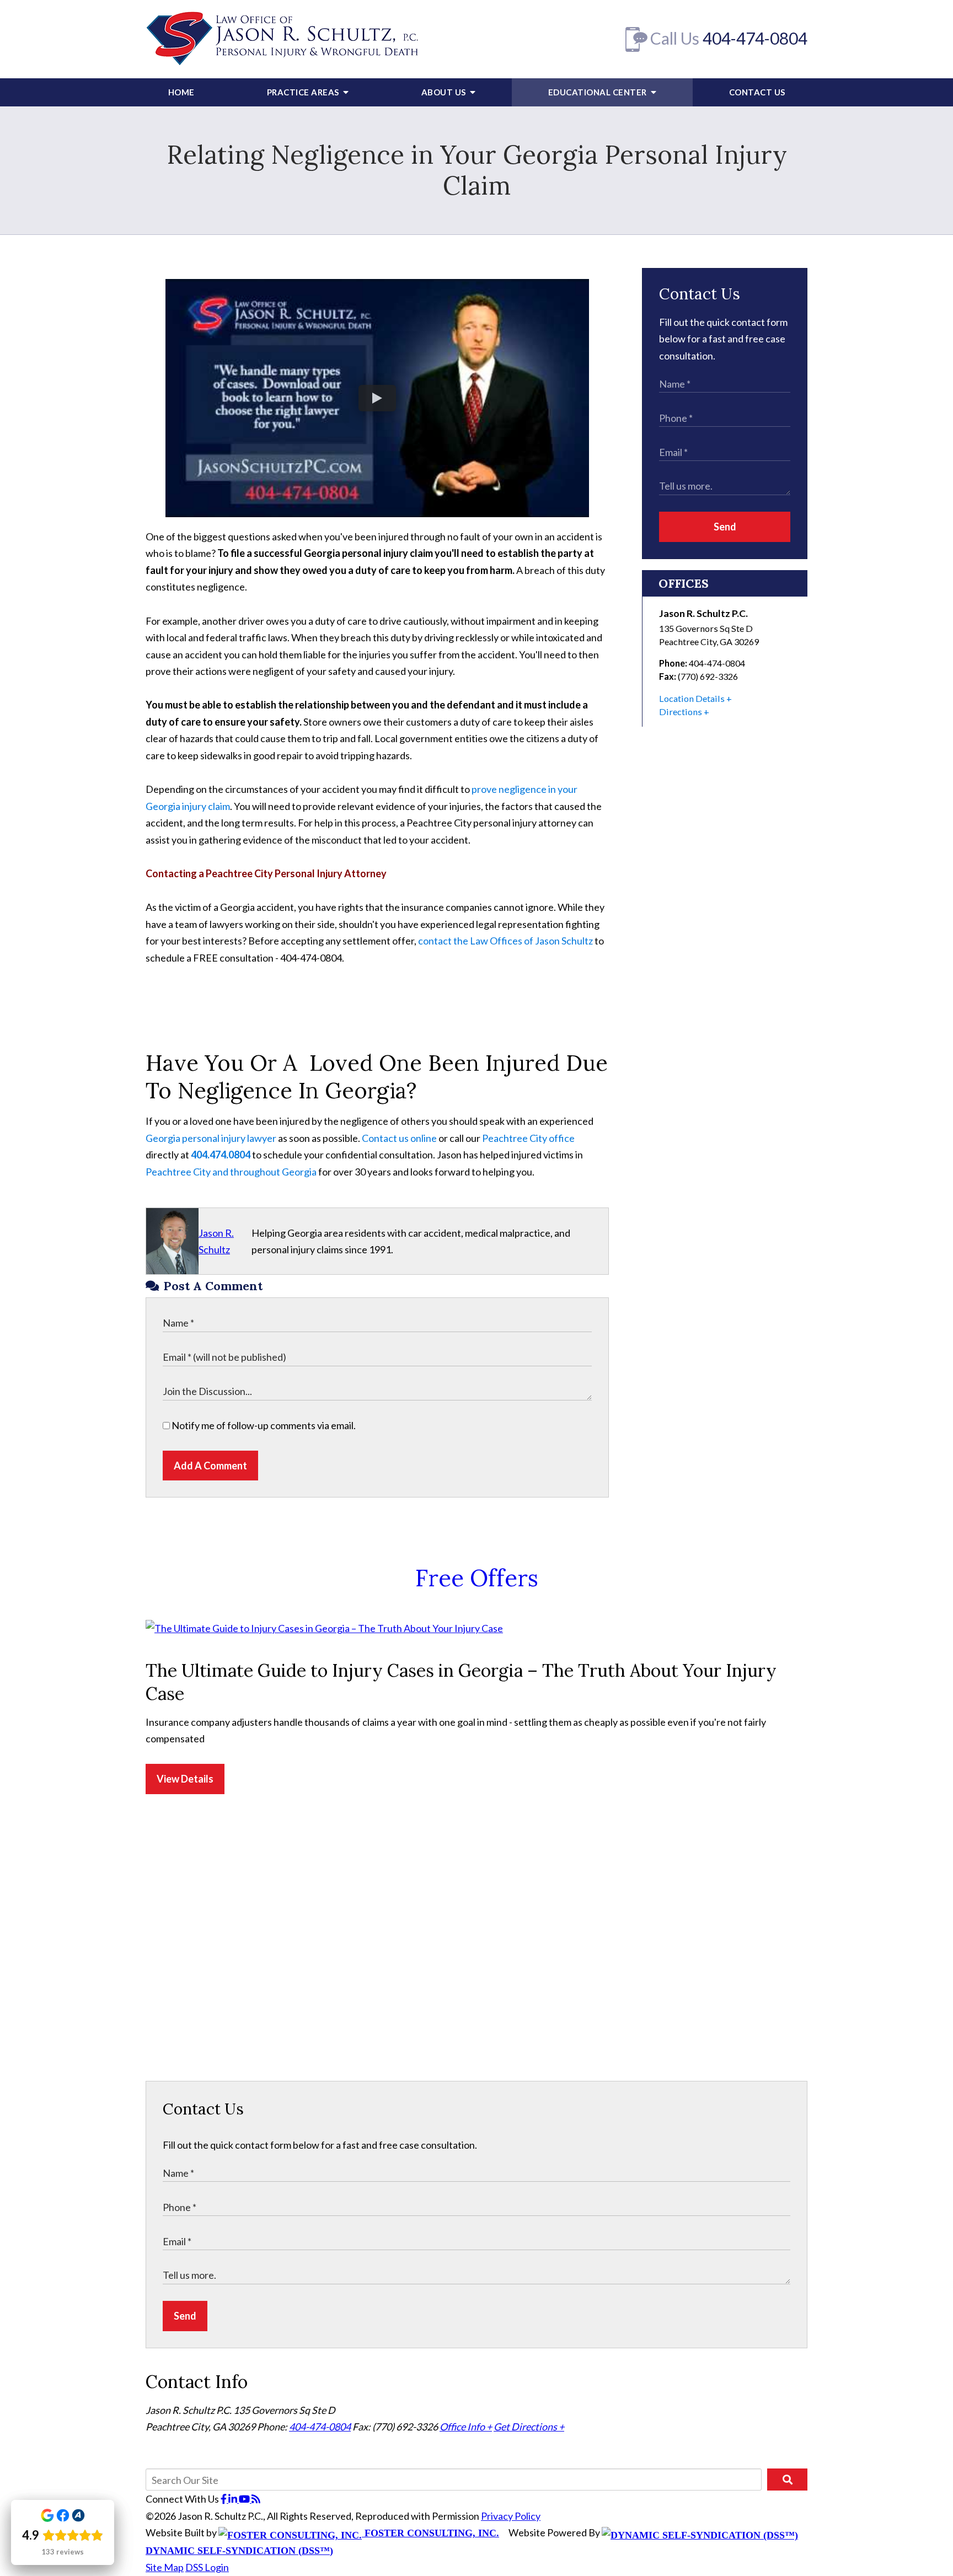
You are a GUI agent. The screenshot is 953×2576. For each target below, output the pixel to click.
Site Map (165, 2567)
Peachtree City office (528, 1138)
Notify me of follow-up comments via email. (263, 1425)
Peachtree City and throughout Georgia (231, 1172)
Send (725, 527)
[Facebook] (224, 2499)
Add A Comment (210, 1466)
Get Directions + (529, 2427)
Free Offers (477, 1578)
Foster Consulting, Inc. (430, 2533)
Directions (681, 712)
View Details (185, 1779)
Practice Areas (304, 92)
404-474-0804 (755, 38)
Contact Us (757, 92)
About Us (445, 92)
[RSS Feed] (256, 2499)
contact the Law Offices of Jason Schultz (505, 941)
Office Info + (466, 2427)
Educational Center (599, 92)
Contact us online (399, 1138)
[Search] (787, 2480)
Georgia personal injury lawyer (211, 1138)
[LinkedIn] (234, 2499)
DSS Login (207, 2567)
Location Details (692, 698)
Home (181, 92)
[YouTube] (245, 2499)
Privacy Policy (511, 2516)
